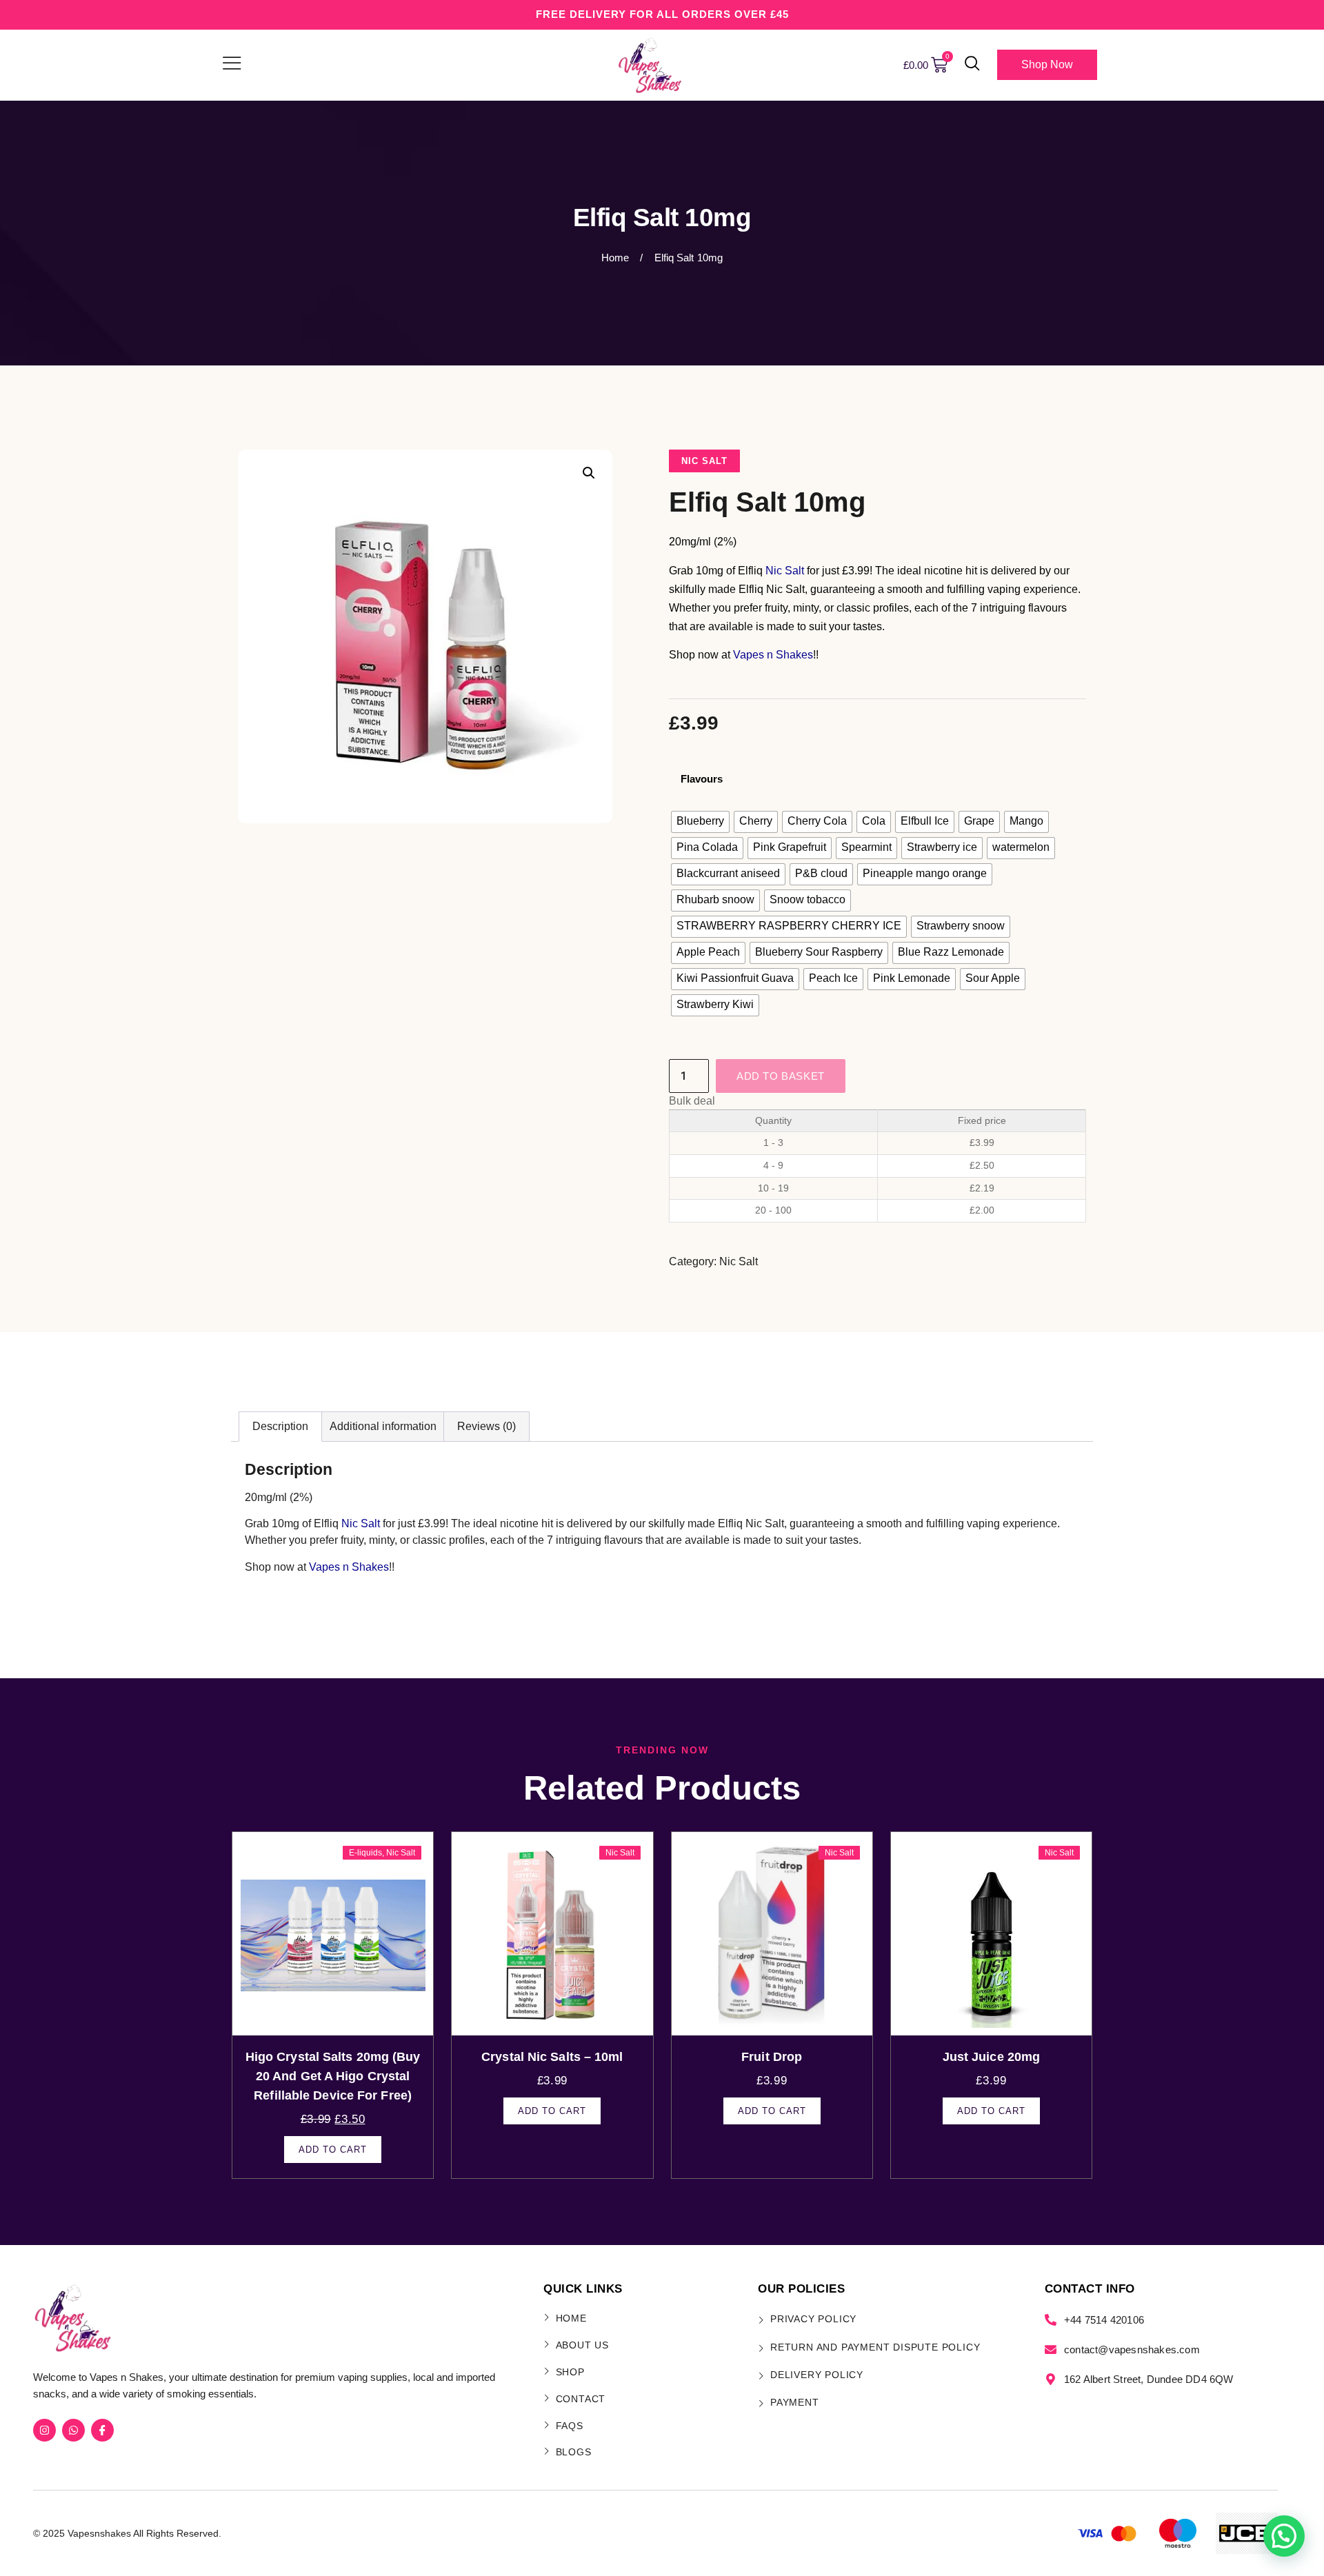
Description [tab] (280, 1426)
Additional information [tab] (383, 1426)
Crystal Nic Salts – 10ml (552, 2057)
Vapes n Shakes (773, 655)
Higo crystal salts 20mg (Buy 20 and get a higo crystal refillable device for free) (333, 2076)
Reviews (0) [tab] (487, 1426)
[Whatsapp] (73, 2430)
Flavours (702, 779)
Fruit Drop (772, 2057)
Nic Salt (704, 461)
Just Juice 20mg (992, 2057)
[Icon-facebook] (102, 2430)
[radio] (700, 822)
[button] (972, 65)
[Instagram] (44, 2430)
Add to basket (781, 1076)
